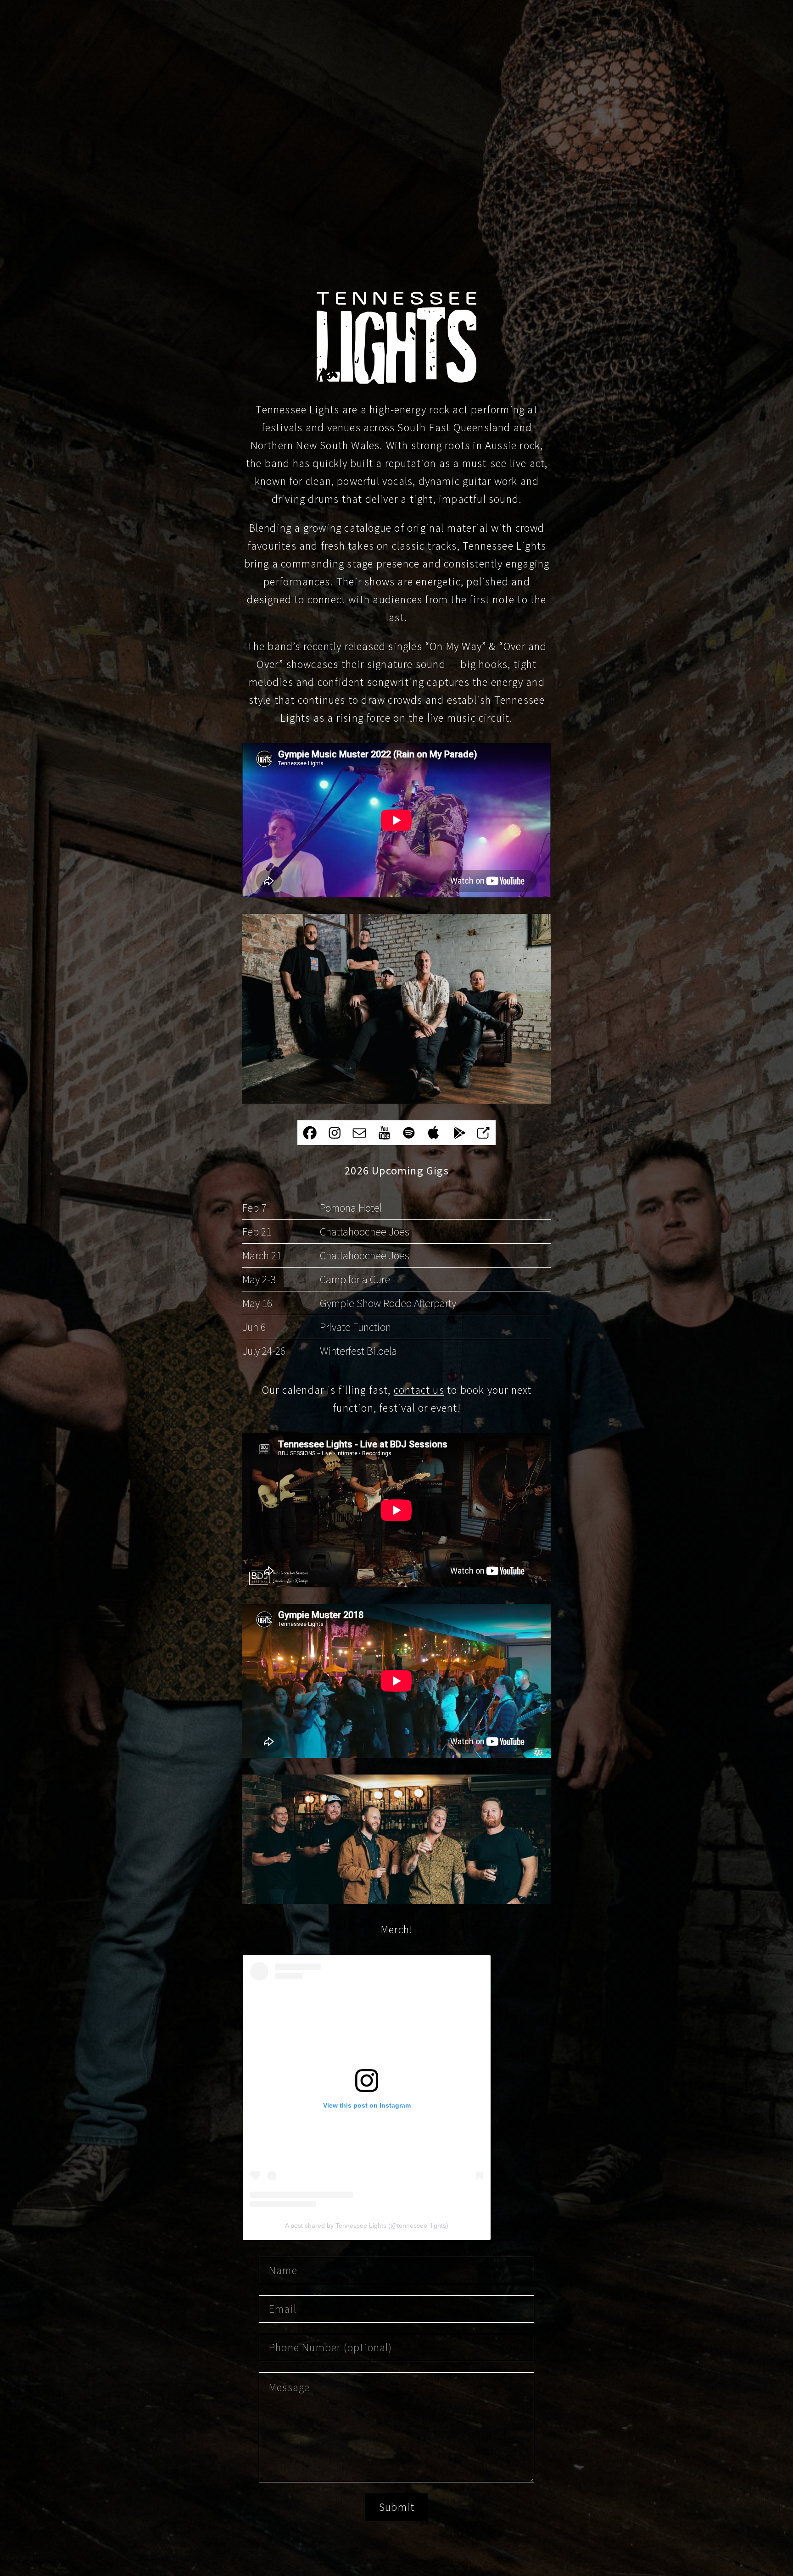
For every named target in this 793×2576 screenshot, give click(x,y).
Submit (397, 2507)
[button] (310, 1133)
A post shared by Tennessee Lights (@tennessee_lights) (367, 2225)
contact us (419, 1390)
